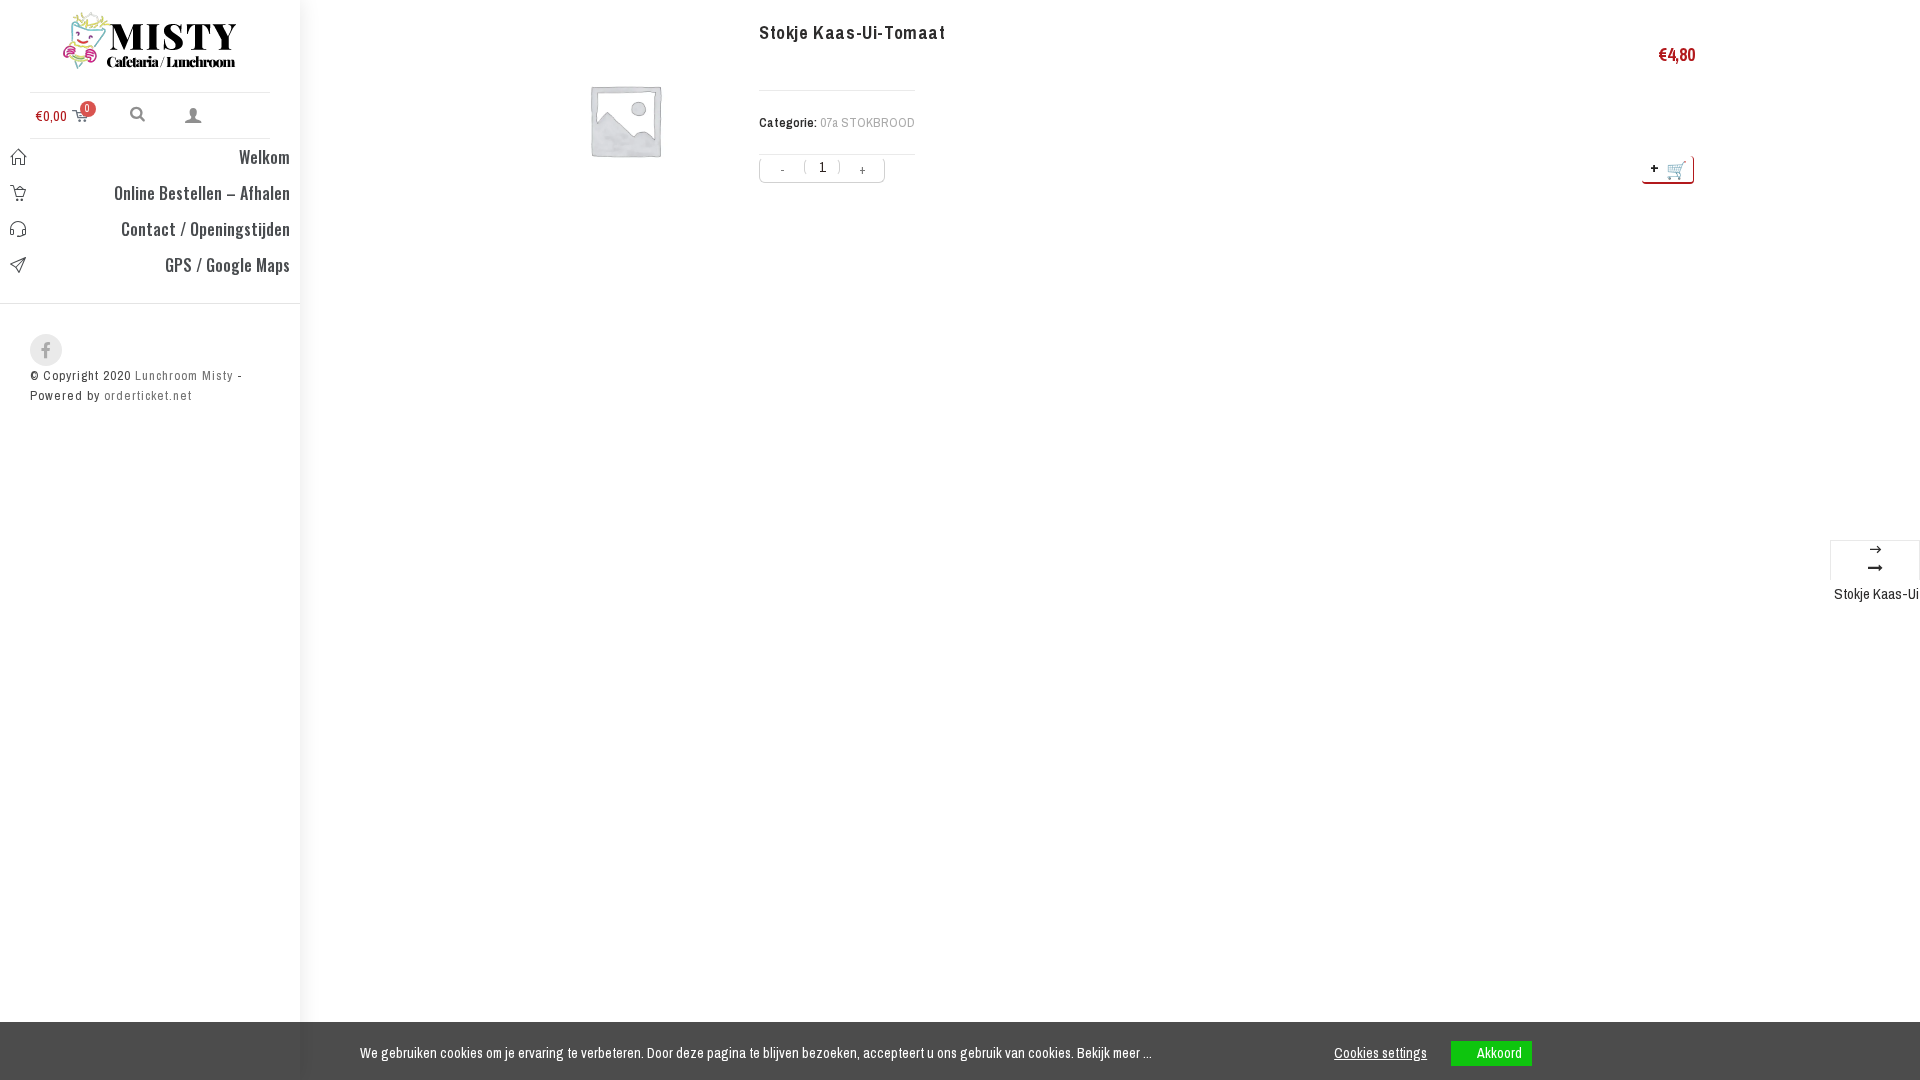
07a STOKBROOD (867, 122)
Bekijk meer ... (1114, 1053)
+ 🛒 (1669, 168)
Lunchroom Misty (182, 375)
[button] (137, 113)
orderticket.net (148, 395)
